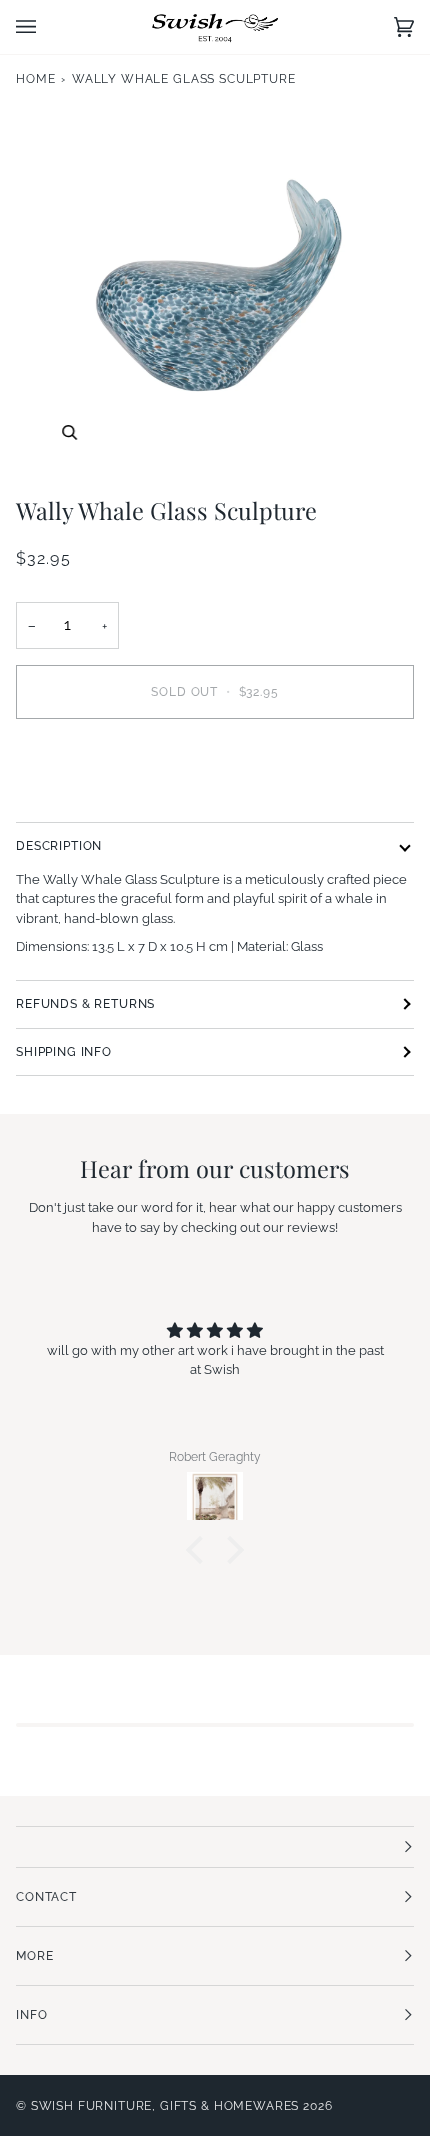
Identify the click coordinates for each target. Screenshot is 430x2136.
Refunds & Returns (85, 1004)
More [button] (34, 1956)
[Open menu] (46, 27)
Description (59, 846)
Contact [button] (46, 1897)
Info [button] (31, 2015)
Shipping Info (64, 1052)
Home (35, 79)
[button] (200, 1550)
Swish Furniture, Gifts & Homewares (165, 2106)
